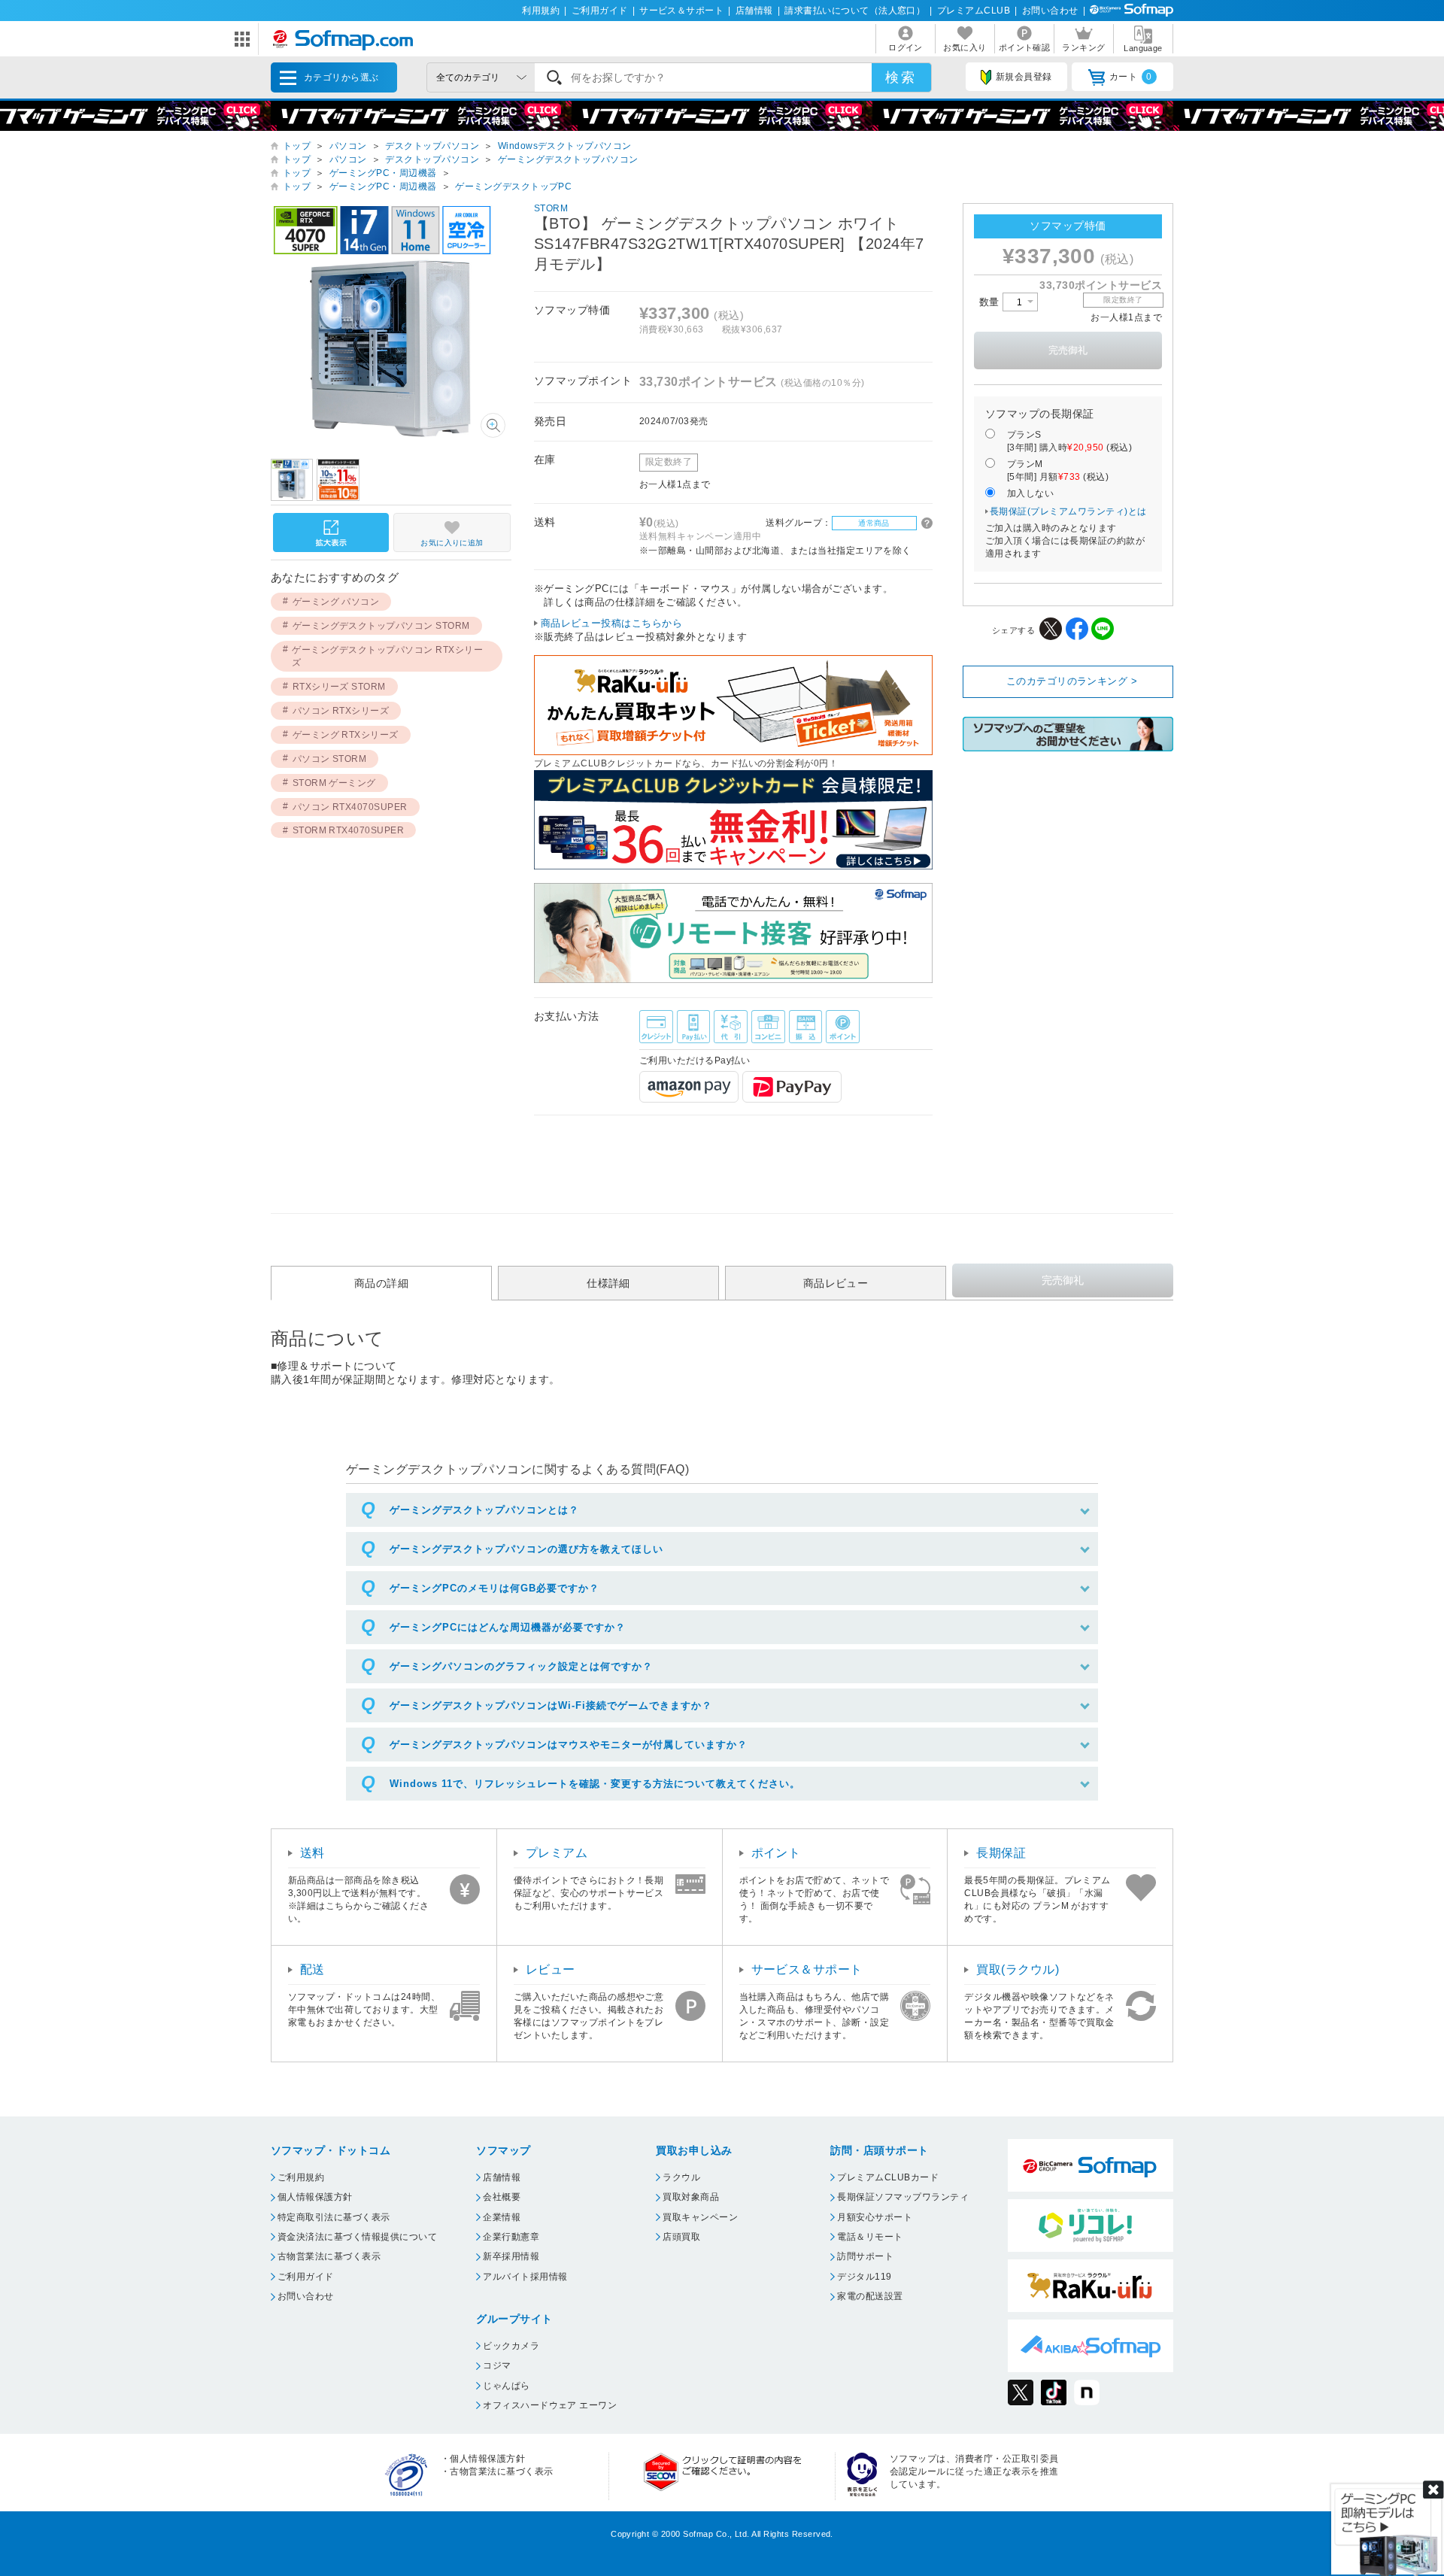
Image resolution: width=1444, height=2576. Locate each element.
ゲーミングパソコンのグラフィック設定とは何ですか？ (521, 1666)
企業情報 (502, 2217)
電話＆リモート (870, 2237)
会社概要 (502, 2197)
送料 (312, 1853)
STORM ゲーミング (334, 783)
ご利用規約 (301, 2177)
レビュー (551, 1969)
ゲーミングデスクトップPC (513, 187)
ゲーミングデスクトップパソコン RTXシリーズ (387, 656)
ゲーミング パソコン (336, 602)
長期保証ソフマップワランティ (903, 2197)
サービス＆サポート (681, 11)
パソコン (348, 146)
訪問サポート (865, 2256)
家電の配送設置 (870, 2296)
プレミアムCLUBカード (888, 2177)
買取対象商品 (691, 2197)
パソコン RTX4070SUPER (350, 807)
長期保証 (1001, 1853)
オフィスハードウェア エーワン (550, 2405)
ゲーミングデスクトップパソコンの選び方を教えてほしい (526, 1549)
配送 (312, 1969)
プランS (1069, 441)
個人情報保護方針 (315, 2197)
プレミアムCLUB (974, 11)
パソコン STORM (330, 759)
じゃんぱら (506, 2386)
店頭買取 (681, 2237)
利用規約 (541, 11)
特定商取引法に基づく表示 (334, 2217)
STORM (551, 208)
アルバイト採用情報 (525, 2277)
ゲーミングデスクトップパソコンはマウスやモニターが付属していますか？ (569, 1745)
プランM (1058, 470)
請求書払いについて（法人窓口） (855, 11)
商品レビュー (836, 1283)
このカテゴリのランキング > (1072, 681)
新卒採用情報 (511, 2256)
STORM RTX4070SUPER (349, 830)
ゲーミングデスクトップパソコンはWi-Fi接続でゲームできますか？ (551, 1705)
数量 (991, 302)
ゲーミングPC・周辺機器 (383, 173)
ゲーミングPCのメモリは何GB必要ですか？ (494, 1588)
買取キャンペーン (700, 2217)
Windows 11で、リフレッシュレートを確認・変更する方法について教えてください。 (595, 1784)
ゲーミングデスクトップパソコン (568, 159)
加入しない (1030, 493)
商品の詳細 (381, 1283)
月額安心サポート (875, 2217)
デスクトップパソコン (432, 146)
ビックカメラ (511, 2346)
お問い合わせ (1050, 11)
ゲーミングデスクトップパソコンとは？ (484, 1510)
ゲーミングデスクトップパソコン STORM (381, 626)
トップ (297, 146)
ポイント (776, 1853)
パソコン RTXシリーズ (341, 711)
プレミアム (557, 1853)
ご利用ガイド (600, 11)
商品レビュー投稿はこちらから (612, 623)
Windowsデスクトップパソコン (565, 146)
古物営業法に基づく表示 (329, 2256)
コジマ (497, 2365)
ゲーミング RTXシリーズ (346, 735)
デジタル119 (864, 2277)
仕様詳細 (608, 1283)
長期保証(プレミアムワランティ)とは (1068, 511)
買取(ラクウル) (1018, 1969)
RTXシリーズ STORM (339, 687)
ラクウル (681, 2177)
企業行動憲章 (511, 2237)
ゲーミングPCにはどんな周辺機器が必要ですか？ (508, 1627)
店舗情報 (754, 11)
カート (1131, 77)
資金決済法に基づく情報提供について (357, 2237)
